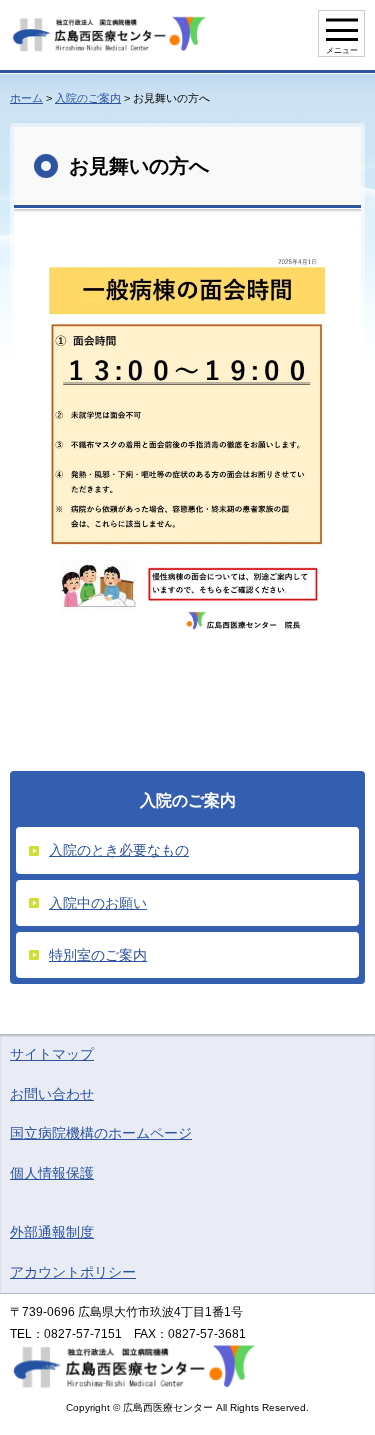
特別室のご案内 (98, 955)
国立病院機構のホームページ (101, 1133)
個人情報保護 (52, 1173)
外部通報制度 (52, 1232)
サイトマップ (52, 1054)
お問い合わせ (52, 1094)
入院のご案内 (88, 98)
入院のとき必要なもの (119, 850)
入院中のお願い (98, 903)
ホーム (26, 98)
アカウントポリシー (73, 1272)
